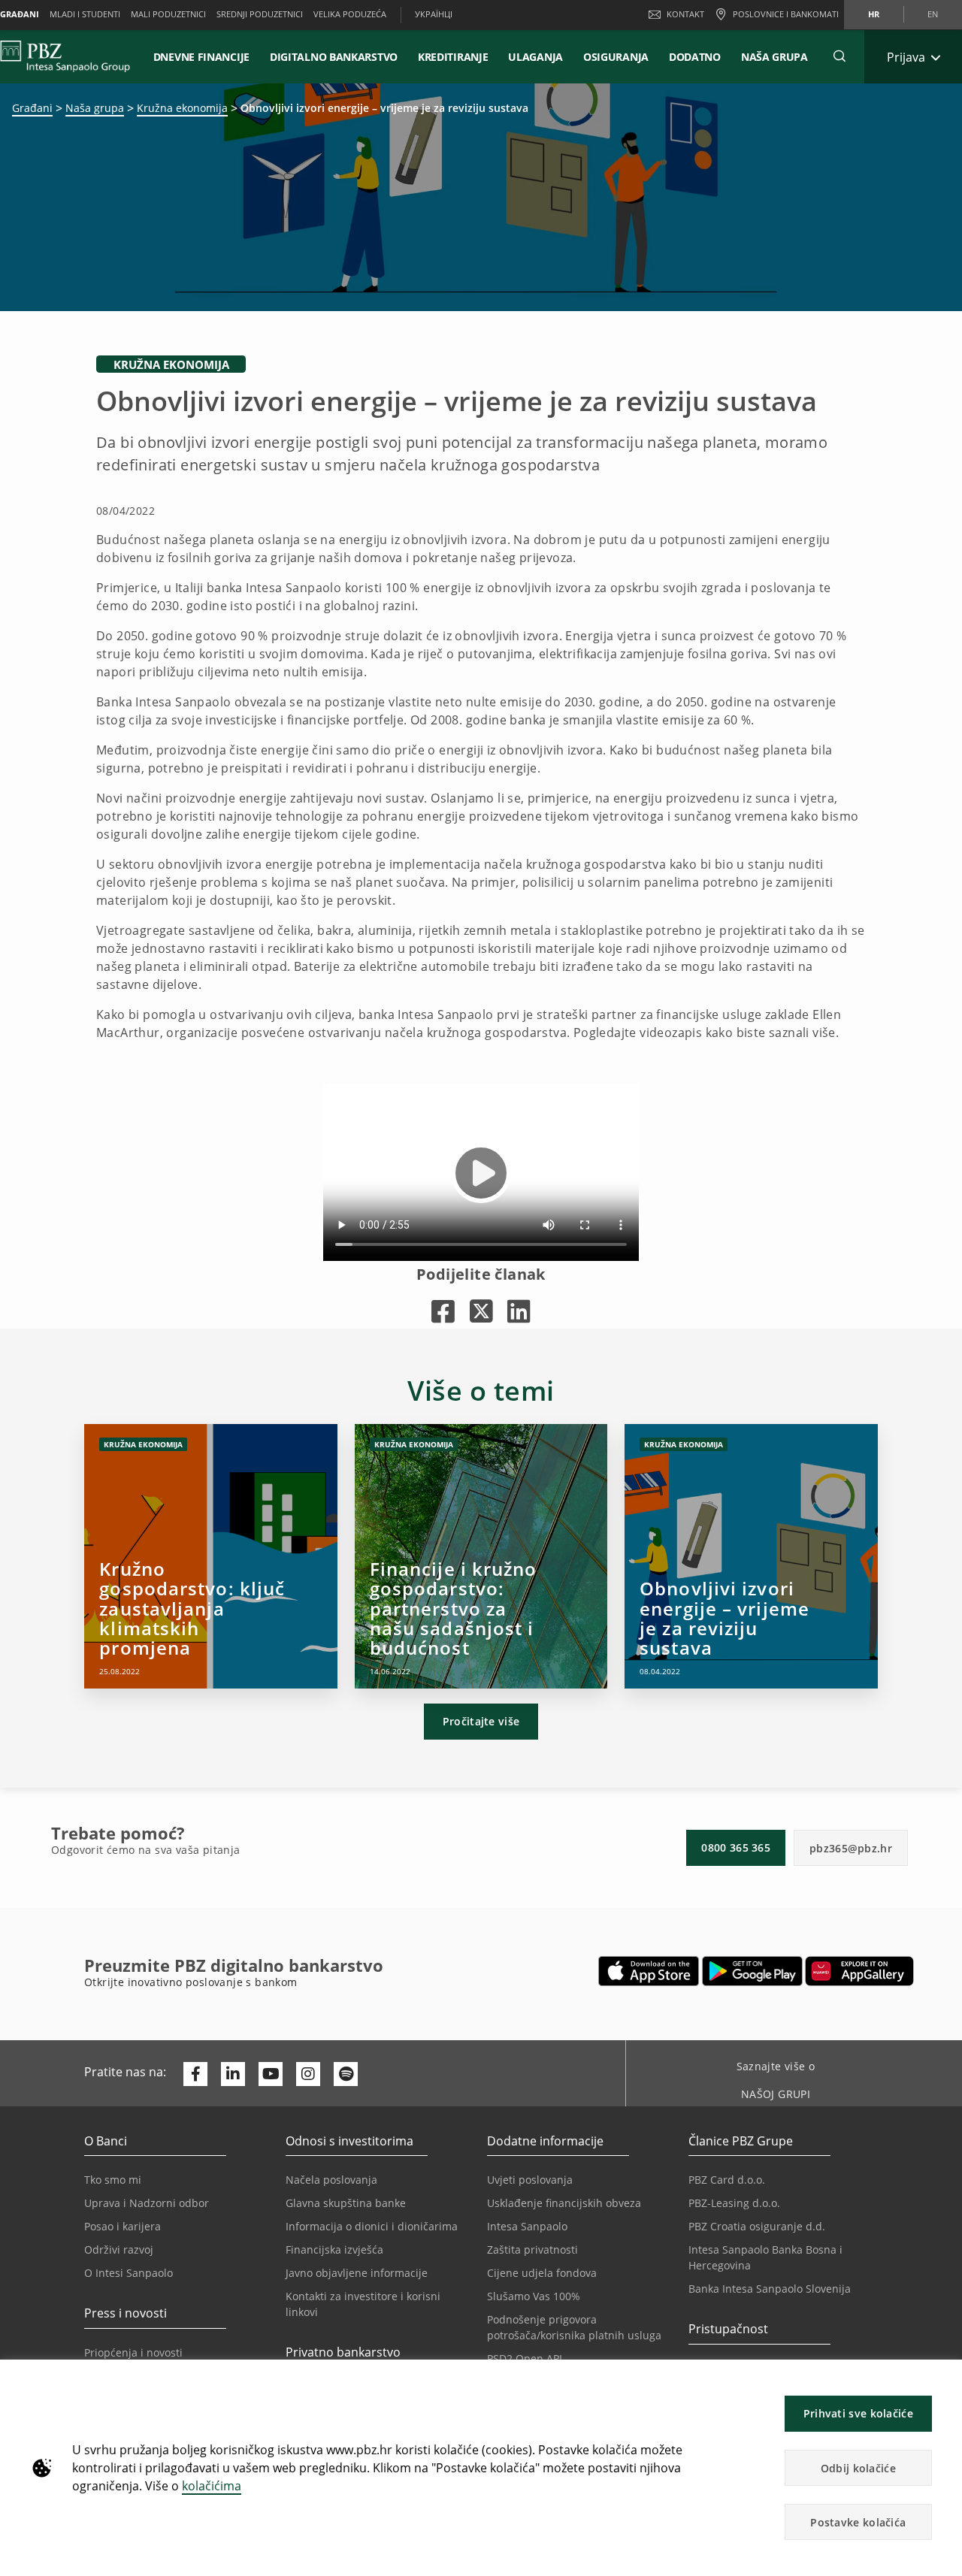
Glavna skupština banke (346, 2203)
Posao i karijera (123, 2226)
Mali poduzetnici (168, 14)
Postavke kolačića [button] (858, 2522)
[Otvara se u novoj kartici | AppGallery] (859, 1971)
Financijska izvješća (334, 2249)
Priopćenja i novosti (133, 2352)
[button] (944, 2379)
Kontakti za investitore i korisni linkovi (363, 2304)
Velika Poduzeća (350, 14)
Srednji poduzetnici (260, 14)
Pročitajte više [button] (481, 1721)
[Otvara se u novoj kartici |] (443, 1311)
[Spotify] (346, 2074)
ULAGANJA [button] (535, 57)
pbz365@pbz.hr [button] (851, 1848)
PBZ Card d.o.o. (727, 2180)
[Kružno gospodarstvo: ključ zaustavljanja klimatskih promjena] (211, 1556)
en (933, 14)
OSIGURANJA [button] (616, 57)
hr (874, 14)
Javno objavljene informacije (357, 2273)
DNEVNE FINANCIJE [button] (201, 57)
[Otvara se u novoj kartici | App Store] (649, 1971)
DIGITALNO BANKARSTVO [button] (334, 57)
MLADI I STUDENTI (85, 14)
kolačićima (212, 2486)
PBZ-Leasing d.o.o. (734, 2203)
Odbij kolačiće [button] (858, 2468)
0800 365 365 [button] (736, 1847)
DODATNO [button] (695, 57)
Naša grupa (95, 108)
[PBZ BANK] (65, 56)
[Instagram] (308, 2074)
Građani (32, 108)
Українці (434, 14)
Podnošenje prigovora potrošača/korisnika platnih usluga (574, 2327)
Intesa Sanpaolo (527, 2226)
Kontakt (685, 14)
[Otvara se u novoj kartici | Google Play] (753, 1971)
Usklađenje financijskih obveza (564, 2203)
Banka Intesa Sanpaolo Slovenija (770, 2289)
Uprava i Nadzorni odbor (147, 2203)
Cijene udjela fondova (542, 2273)
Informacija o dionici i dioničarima (372, 2226)
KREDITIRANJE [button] (453, 57)
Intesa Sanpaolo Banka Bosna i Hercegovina (765, 2257)
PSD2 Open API (525, 2358)
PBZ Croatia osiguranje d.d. (757, 2226)
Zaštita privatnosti (532, 2249)
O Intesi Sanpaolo (129, 2273)
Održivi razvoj (119, 2249)
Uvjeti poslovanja (530, 2180)
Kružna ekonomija (182, 108)
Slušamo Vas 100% (534, 2296)
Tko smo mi (113, 2180)
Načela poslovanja (331, 2180)
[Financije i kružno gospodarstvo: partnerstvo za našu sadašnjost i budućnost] (481, 1556)
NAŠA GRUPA (774, 57)
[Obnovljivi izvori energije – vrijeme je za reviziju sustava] (751, 1556)
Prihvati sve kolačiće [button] (858, 2413)
